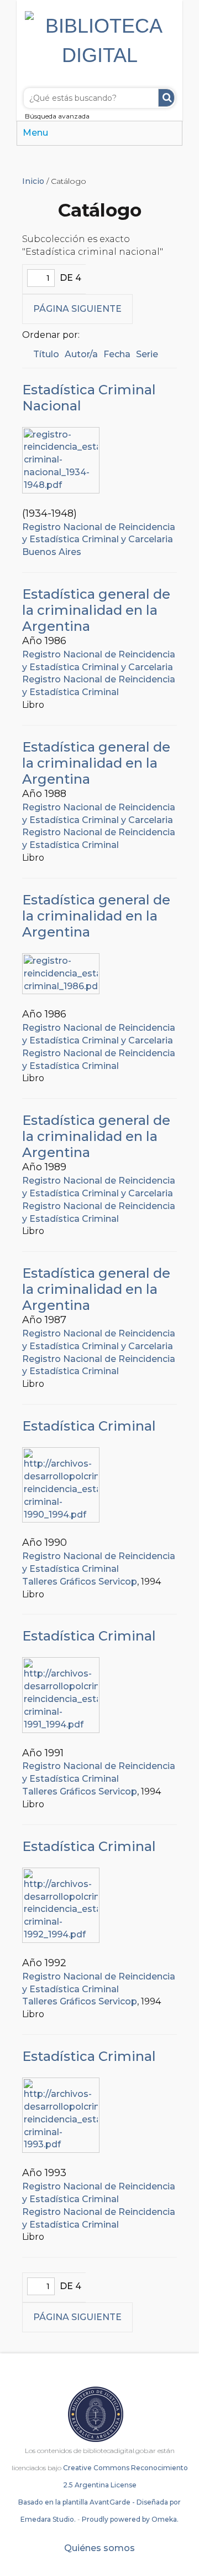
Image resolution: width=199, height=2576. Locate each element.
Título (46, 354)
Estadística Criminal (89, 1426)
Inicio (33, 181)
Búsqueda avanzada (57, 116)
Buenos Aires (52, 552)
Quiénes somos (99, 2548)
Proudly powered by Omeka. (130, 2519)
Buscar (166, 98)
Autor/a (81, 354)
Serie (147, 354)
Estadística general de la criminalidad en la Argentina (96, 610)
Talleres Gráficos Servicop (80, 1582)
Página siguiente (77, 309)
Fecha (117, 354)
